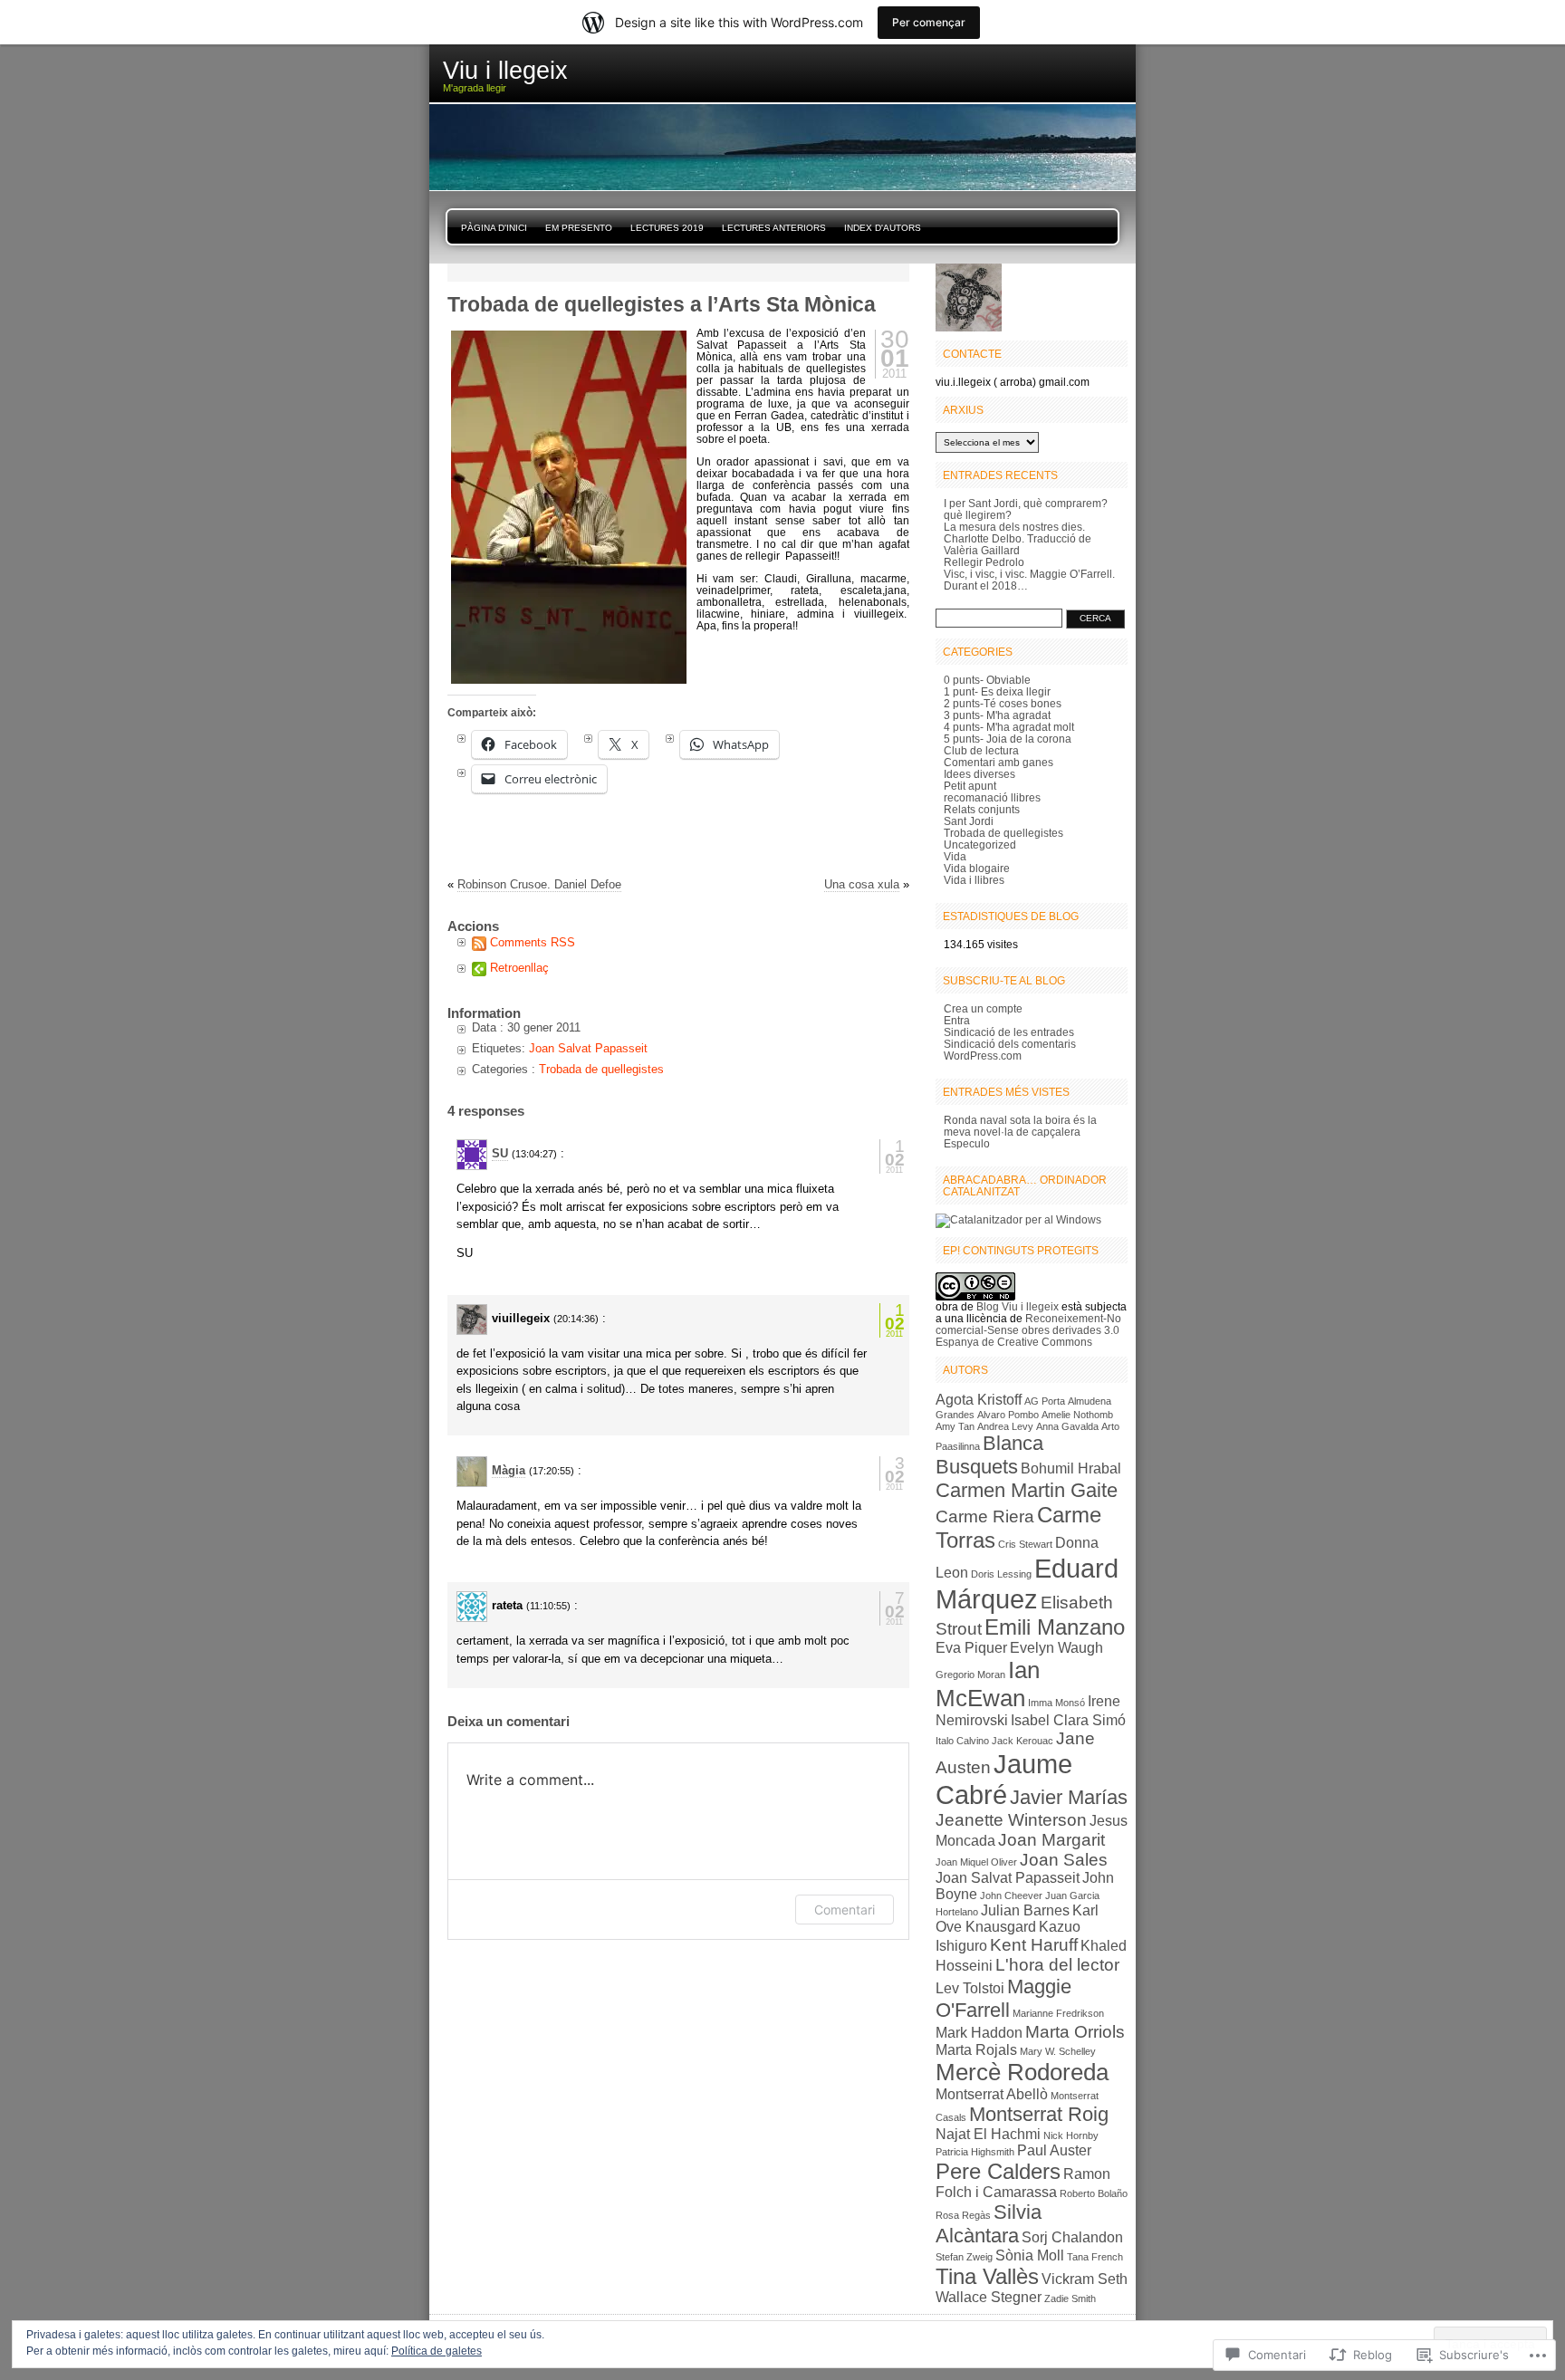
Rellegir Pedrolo (984, 562)
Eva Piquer (971, 1648)
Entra (957, 1020)
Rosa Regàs (963, 2215)
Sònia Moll (1030, 2255)
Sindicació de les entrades (1009, 1032)
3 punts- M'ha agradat (997, 715)
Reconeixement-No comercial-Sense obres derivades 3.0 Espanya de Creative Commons (1028, 1330)
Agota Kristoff (979, 1400)
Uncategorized (980, 845)
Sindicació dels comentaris (1010, 1044)
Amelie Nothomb (1077, 1415)
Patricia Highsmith (975, 2152)
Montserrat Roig (1039, 2114)
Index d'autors (883, 228)
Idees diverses (979, 774)
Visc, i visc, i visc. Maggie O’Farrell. (1029, 574)
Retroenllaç (519, 968)
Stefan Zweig (964, 2257)
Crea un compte (983, 1008)
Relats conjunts (982, 809)
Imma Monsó (1056, 1703)
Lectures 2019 (667, 228)
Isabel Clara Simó (1068, 1720)
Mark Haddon (979, 2033)
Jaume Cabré (1004, 1779)
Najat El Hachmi (988, 2134)
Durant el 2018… (986, 585)
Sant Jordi (969, 821)
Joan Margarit (1051, 1840)
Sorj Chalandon (1072, 2237)
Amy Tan (955, 1426)
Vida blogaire (977, 868)
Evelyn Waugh (1056, 1648)
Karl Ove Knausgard (1017, 1919)
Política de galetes (437, 2351)
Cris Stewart (1025, 1544)
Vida (955, 856)
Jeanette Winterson (1011, 1820)
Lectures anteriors (774, 228)
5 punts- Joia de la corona (1008, 739)
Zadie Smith (1070, 2298)
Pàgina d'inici (494, 228)
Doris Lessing (1001, 1574)
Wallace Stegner (989, 2297)
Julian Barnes (1025, 1910)
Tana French (1095, 2257)
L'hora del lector (1057, 1965)
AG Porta (1045, 1401)
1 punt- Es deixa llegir (997, 691)
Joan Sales (1064, 1860)
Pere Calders (998, 2171)
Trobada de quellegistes (601, 1069)
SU (500, 1153)
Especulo (967, 1143)
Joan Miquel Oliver (976, 1862)
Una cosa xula (862, 884)
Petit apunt (970, 786)
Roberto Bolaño (1094, 2193)
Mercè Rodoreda (1022, 2072)
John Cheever (1011, 1895)
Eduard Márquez (1027, 1583)
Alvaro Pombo (1008, 1415)
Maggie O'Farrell (1003, 1998)
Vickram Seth (1085, 2279)
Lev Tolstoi (970, 1988)
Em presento (579, 228)
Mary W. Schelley (1058, 2051)
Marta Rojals (976, 2050)
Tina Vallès (987, 2276)
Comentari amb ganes (999, 762)
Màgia (509, 1470)
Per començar (929, 22)
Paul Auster (1054, 2150)
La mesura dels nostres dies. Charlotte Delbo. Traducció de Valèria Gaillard (1018, 538)
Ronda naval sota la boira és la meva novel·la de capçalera (1020, 1126)
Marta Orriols (1075, 2032)
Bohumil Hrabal (1071, 1468)
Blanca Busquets (989, 1455)
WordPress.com (983, 1056)
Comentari (845, 1910)
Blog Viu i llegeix (1018, 1306)
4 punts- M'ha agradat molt (1009, 727)
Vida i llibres (974, 880)
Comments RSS (533, 942)
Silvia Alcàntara (989, 2224)
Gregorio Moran (970, 1675)
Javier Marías (1069, 1797)
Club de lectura (981, 750)
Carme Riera (985, 1516)
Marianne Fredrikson (1058, 2013)
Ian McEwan (988, 1684)
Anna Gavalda (1067, 1426)
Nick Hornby (1071, 2135)
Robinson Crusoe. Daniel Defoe (539, 884)
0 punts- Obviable (987, 680)
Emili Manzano (1055, 1627)
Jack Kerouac (1023, 1741)
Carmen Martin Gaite (1027, 1490)
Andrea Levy (1005, 1426)
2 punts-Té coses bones (1003, 703)
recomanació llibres (992, 797)
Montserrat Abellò (992, 2094)
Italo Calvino (962, 1741)
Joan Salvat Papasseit (588, 1048)
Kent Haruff (1034, 1945)
